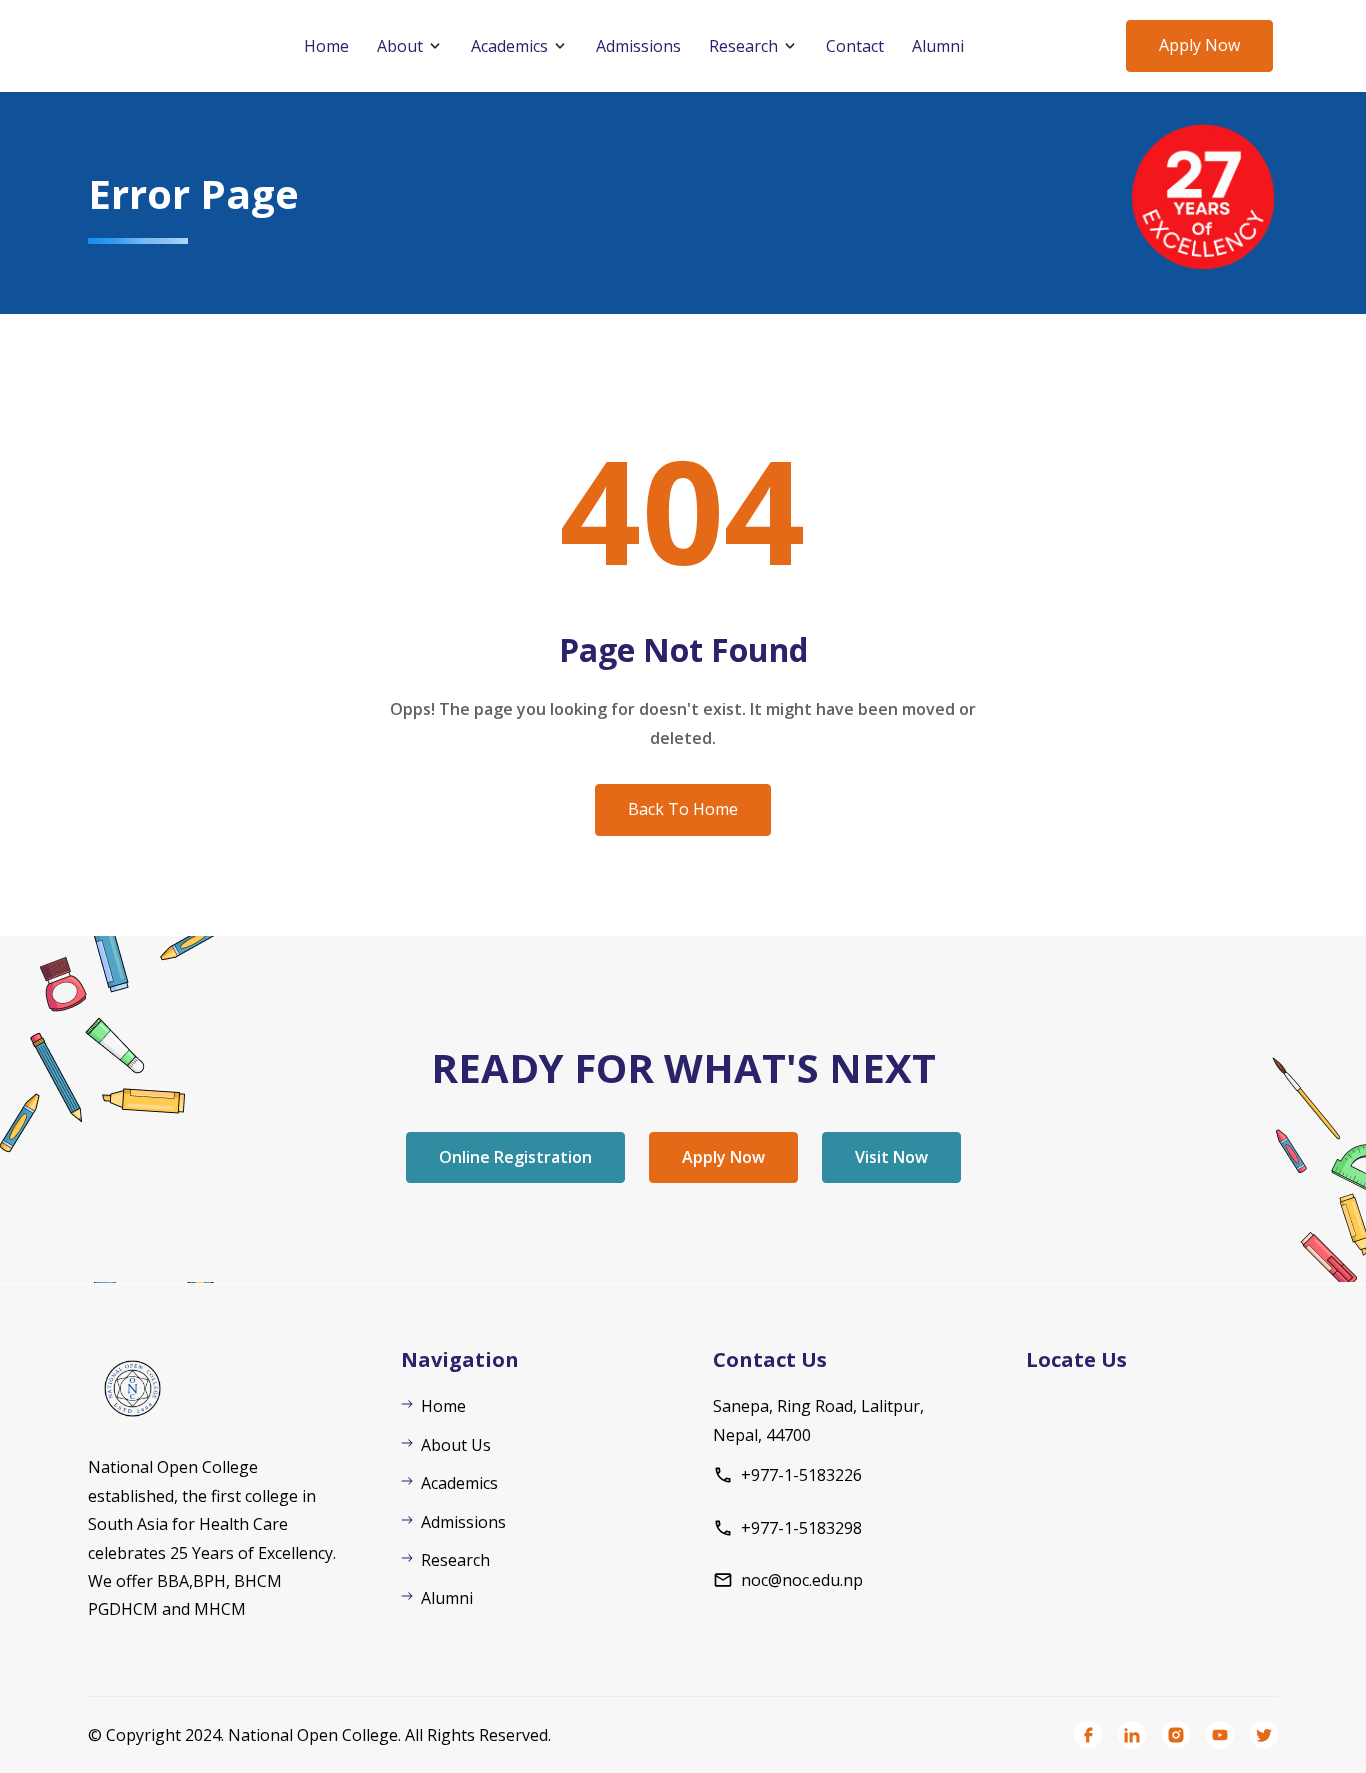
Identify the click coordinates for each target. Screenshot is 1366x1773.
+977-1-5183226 (801, 1475)
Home (326, 46)
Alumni (938, 46)
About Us (456, 1445)
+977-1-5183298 (801, 1528)
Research (743, 46)
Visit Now (891, 1157)
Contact (855, 46)
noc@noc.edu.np (802, 1580)
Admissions (638, 46)
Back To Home (683, 809)
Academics (509, 46)
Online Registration (515, 1157)
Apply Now (1199, 45)
